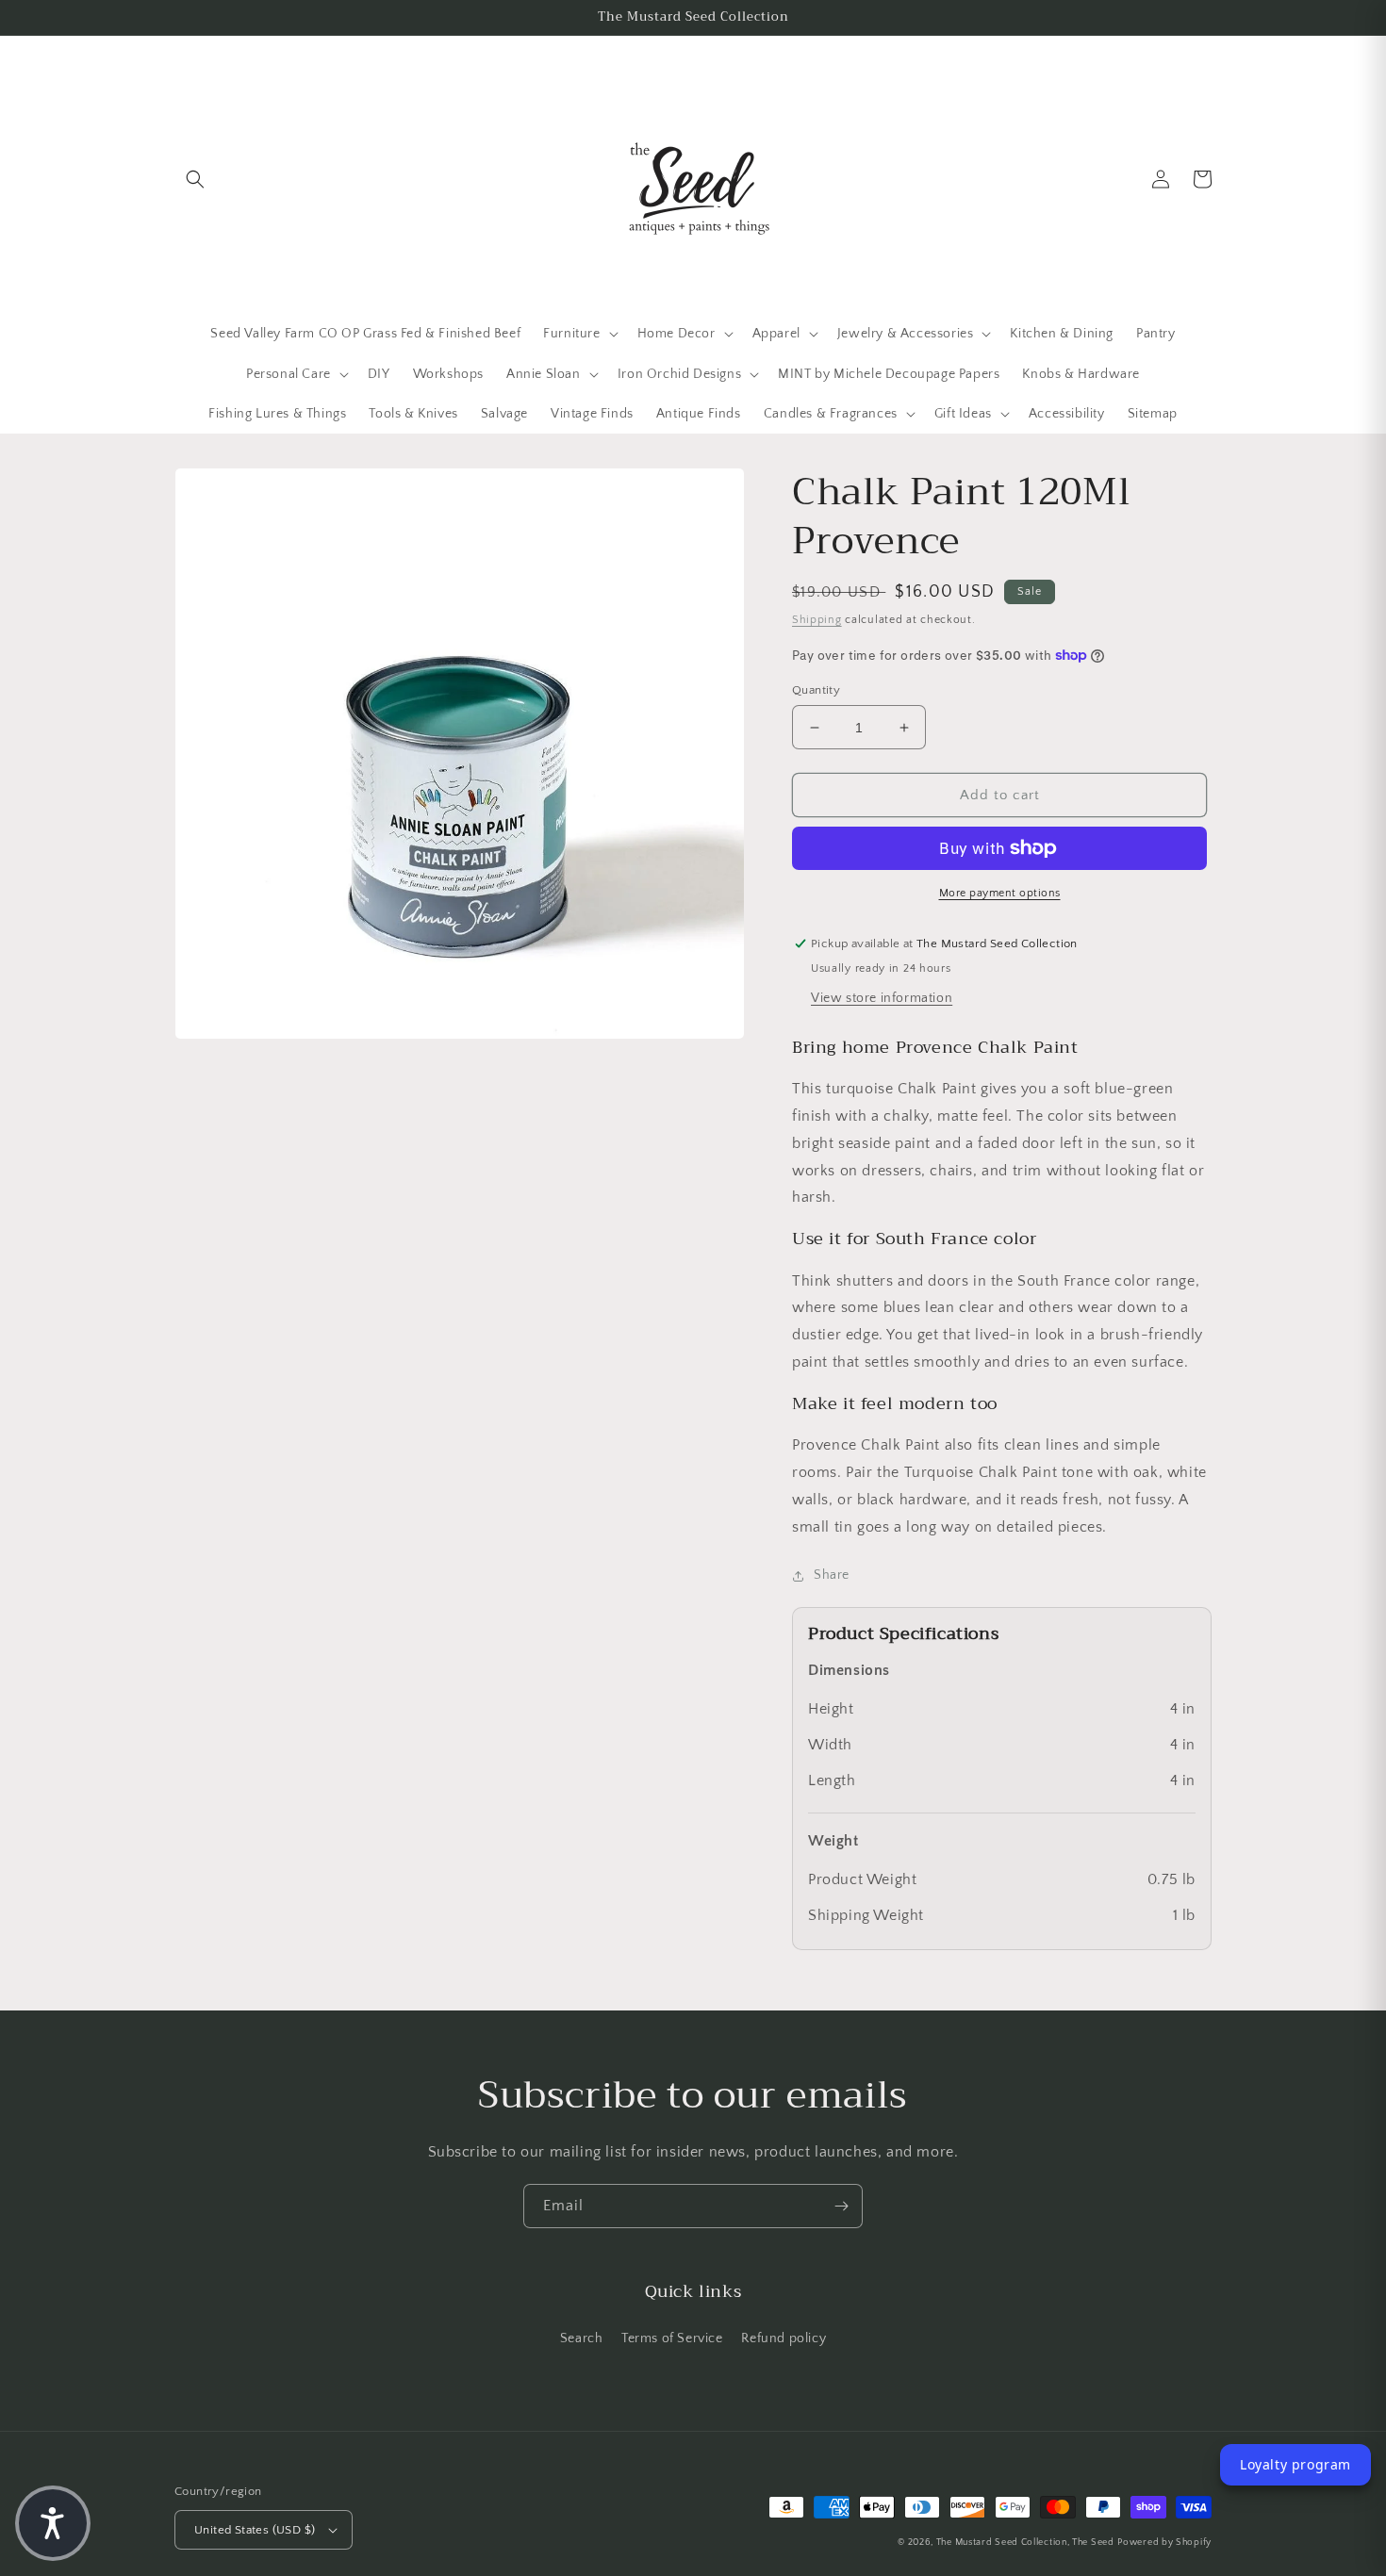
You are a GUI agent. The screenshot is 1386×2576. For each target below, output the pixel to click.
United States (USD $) (255, 2530)
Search (582, 2338)
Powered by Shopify (1164, 2543)
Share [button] (832, 1575)
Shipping (817, 620)
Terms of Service (672, 2338)
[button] (195, 179)
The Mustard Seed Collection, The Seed (1025, 2543)
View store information (882, 998)
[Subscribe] (841, 2206)
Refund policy (784, 2338)
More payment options (1000, 893)
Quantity (816, 690)
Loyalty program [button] (1295, 2464)
